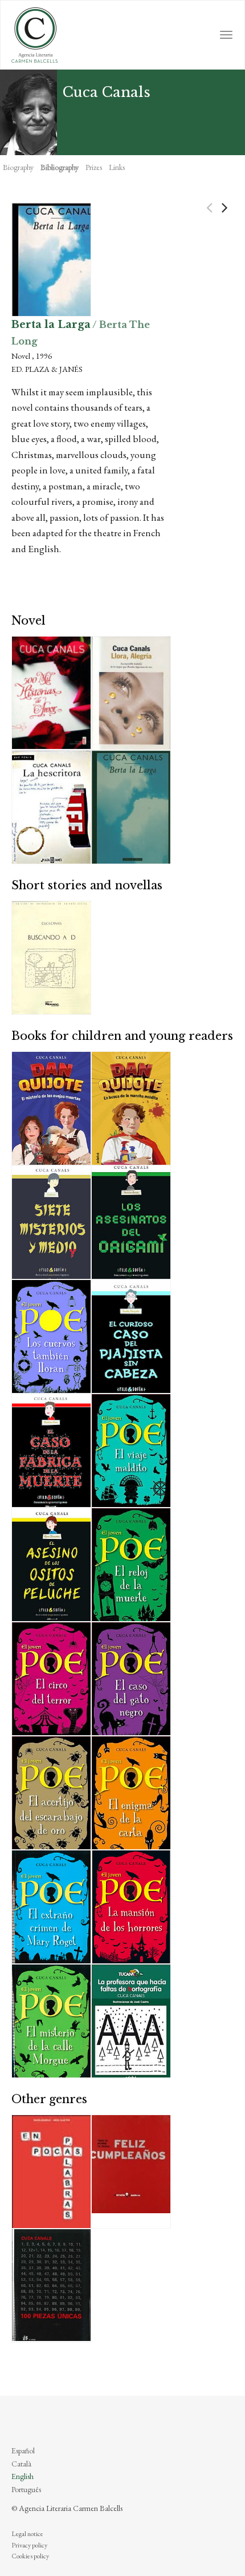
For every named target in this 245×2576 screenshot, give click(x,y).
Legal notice (27, 2534)
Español (23, 2451)
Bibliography (60, 167)
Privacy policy (29, 2545)
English (23, 2476)
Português (26, 2489)
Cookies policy (30, 2556)
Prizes (94, 167)
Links (117, 167)
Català (21, 2464)
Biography (18, 167)
